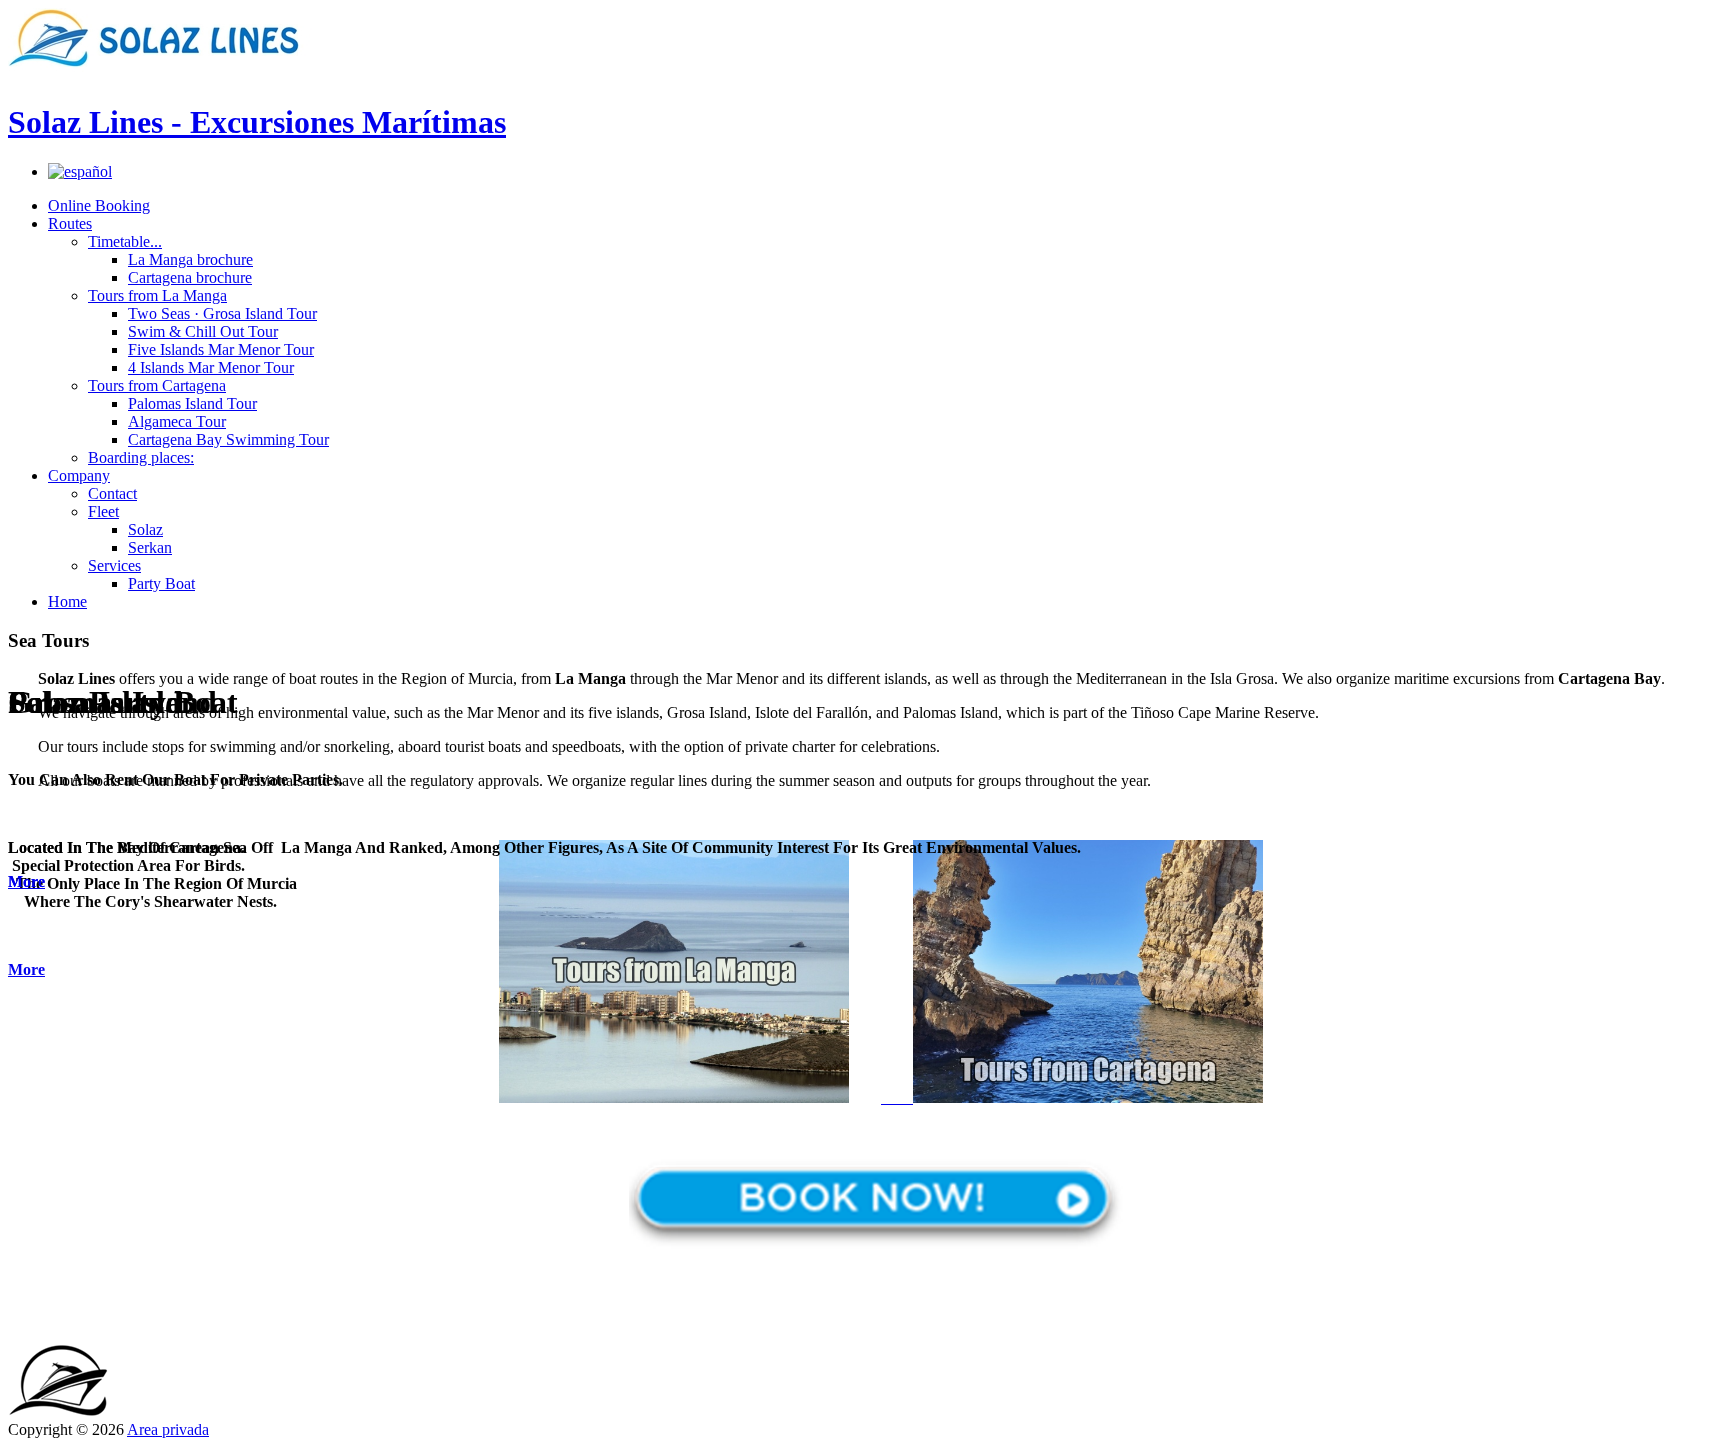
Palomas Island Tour (192, 403)
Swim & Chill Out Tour (203, 331)
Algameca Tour (177, 421)
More (26, 969)
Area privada (168, 1429)
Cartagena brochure (190, 277)
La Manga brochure (190, 259)
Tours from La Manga (157, 295)
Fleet (103, 511)
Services (114, 565)
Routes (70, 223)
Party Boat (161, 583)
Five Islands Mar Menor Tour (221, 349)
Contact (112, 493)
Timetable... (125, 241)
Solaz (145, 529)
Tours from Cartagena (157, 385)
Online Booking (99, 205)
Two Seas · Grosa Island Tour (222, 313)
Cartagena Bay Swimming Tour (228, 439)
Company (79, 475)
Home (67, 601)
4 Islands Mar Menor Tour (211, 367)
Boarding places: (141, 457)
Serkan (150, 547)
